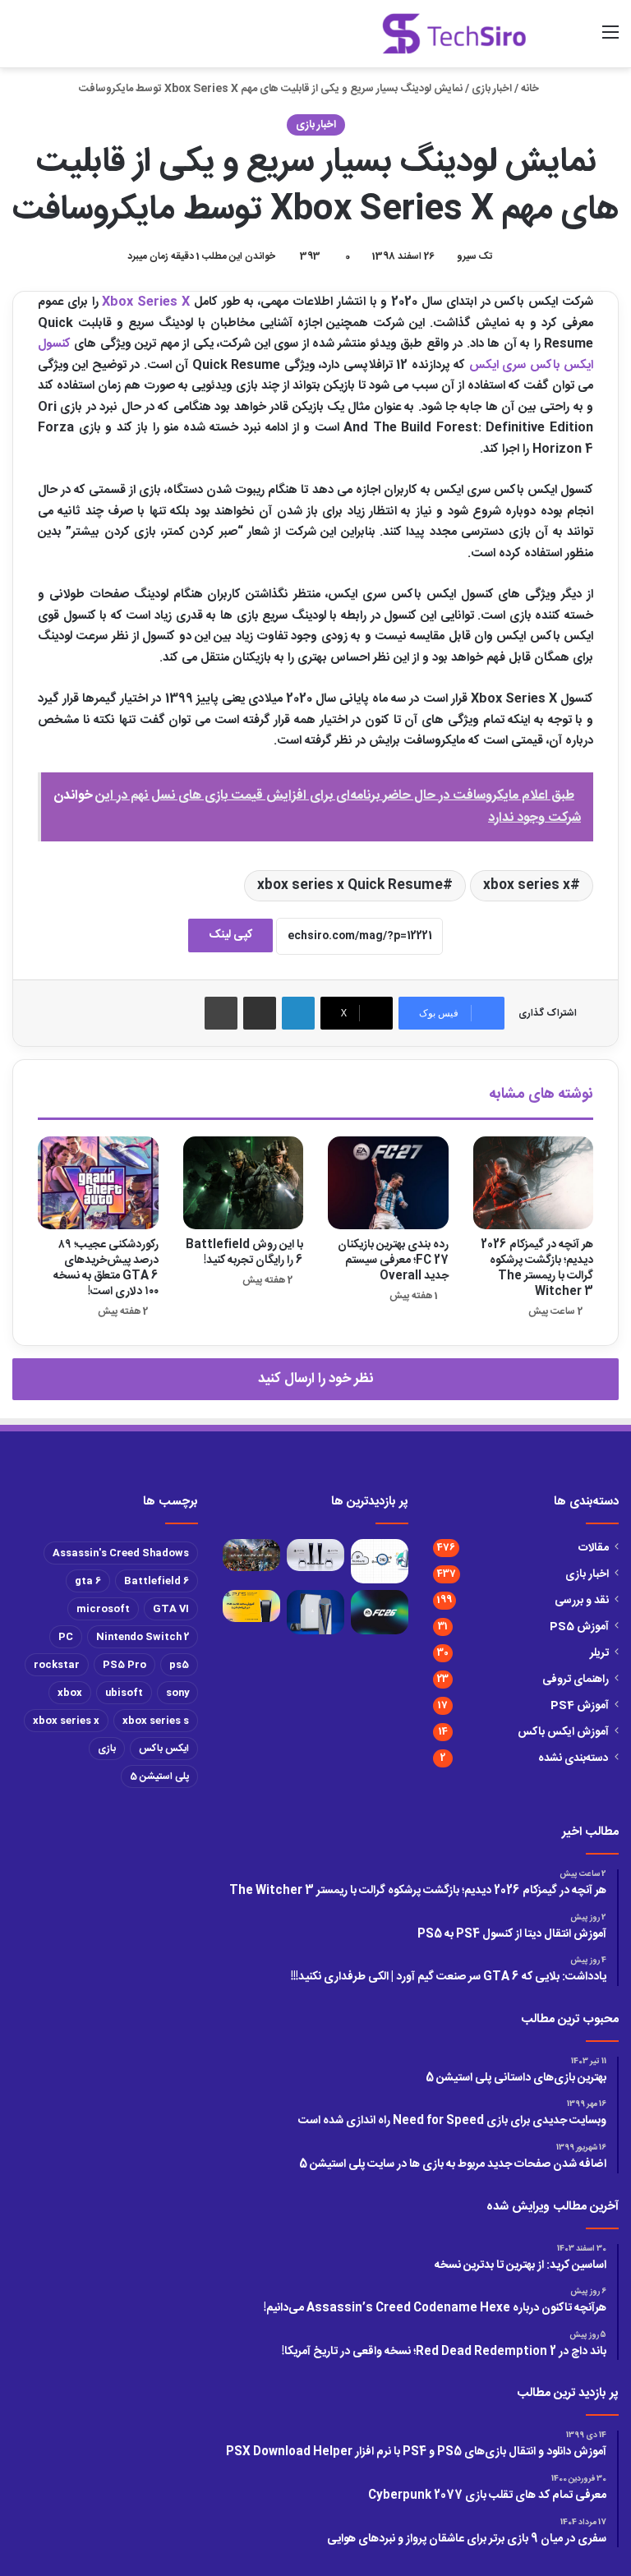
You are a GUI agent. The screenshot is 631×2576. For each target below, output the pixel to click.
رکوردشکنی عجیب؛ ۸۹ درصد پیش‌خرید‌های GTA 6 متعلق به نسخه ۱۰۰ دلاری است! (106, 1268)
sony (177, 1693)
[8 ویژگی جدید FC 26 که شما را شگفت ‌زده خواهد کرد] (380, 1612)
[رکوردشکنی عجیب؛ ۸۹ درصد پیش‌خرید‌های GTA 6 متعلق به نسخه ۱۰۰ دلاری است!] (98, 1183)
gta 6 (88, 1581)
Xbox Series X (146, 302)
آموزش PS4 (580, 1706)
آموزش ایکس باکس (563, 1732)
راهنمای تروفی (576, 1680)
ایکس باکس (164, 1749)
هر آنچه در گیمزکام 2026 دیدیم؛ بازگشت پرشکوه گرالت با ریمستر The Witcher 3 (537, 1268)
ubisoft (124, 1693)
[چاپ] (221, 1013)
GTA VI (171, 1609)
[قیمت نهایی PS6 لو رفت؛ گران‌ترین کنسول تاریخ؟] (315, 1612)
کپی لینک (230, 935)
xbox (70, 1693)
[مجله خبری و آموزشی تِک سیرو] (454, 34)
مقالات (594, 1548)
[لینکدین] (298, 1013)
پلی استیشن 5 (159, 1776)
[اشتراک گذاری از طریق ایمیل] (260, 1013)
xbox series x (527, 885)
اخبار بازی (492, 89)
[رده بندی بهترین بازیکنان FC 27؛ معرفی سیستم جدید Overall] (388, 1183)
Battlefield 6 (157, 1581)
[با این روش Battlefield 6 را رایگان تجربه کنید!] (244, 1183)
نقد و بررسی (582, 1601)
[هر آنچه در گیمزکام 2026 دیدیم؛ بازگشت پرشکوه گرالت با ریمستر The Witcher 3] (534, 1183)
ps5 (179, 1665)
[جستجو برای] (582, 40)
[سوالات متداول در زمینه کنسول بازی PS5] (315, 1555)
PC (66, 1637)
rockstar (57, 1665)
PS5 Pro (124, 1665)
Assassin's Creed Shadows (121, 1553)
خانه (531, 89)
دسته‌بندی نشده (573, 1758)
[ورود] (553, 40)
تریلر (599, 1653)
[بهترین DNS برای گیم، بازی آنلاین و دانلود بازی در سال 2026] (380, 1561)
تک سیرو (474, 256)
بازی (107, 1749)
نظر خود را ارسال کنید (315, 1379)
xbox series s (156, 1721)
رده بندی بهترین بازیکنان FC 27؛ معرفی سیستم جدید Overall (393, 1260)
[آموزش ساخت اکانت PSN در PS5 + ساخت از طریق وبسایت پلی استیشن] (251, 1606)
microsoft (103, 1609)
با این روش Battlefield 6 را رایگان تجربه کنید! (244, 1253)
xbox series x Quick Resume (350, 885)
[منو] (610, 40)
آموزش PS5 (579, 1627)
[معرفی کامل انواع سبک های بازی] (251, 1555)
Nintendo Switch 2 (143, 1637)
